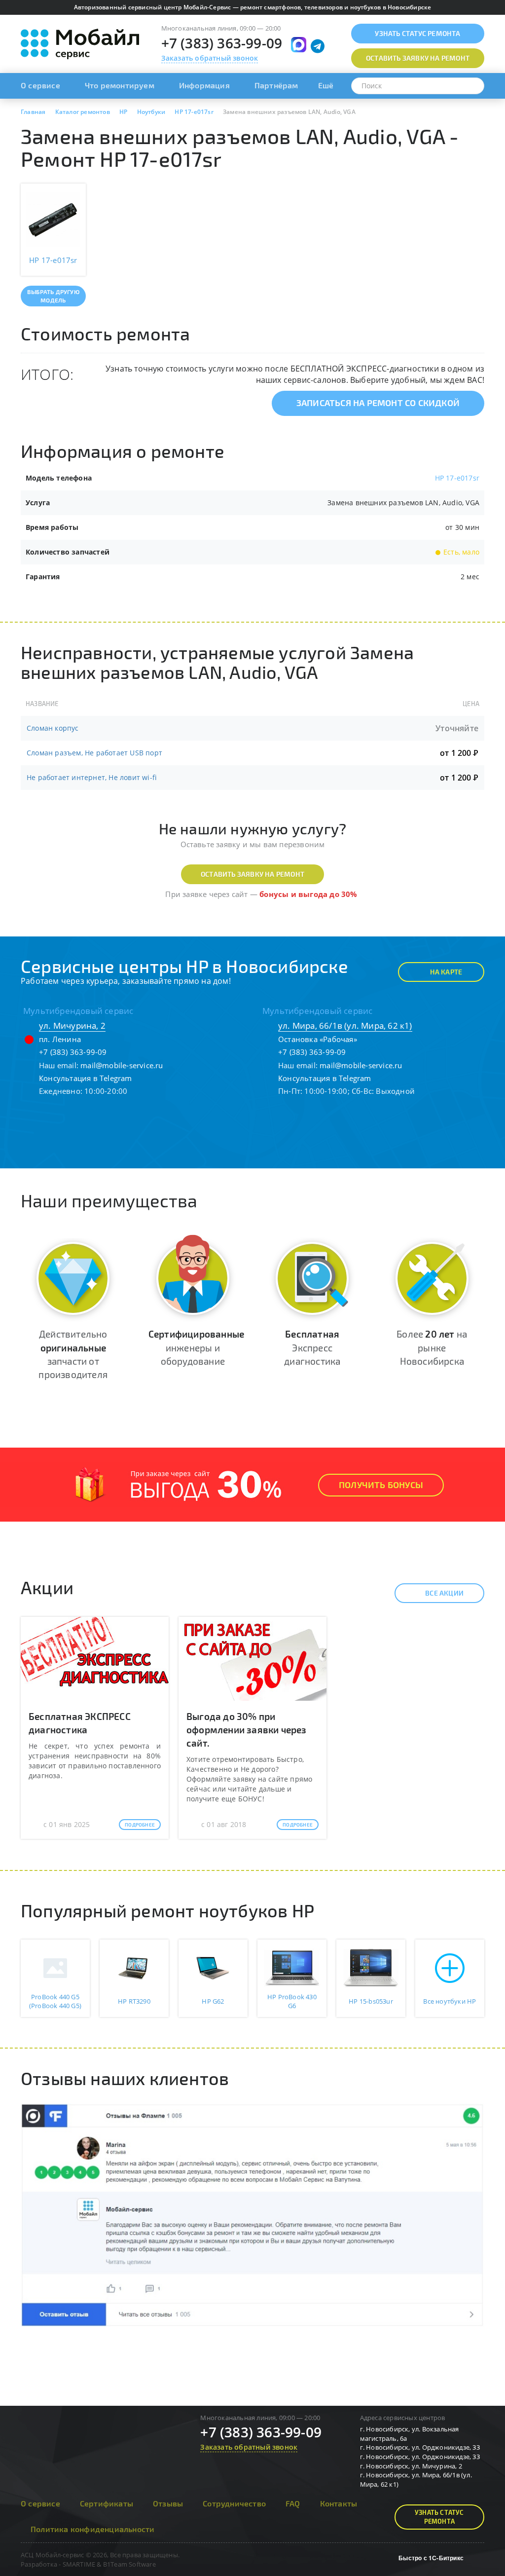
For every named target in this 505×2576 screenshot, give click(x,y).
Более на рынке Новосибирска (432, 1347)
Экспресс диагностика (312, 1347)
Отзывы (168, 2503)
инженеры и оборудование (196, 1347)
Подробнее (140, 1825)
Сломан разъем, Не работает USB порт (94, 753)
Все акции (444, 1593)
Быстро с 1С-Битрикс (431, 2558)
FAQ (293, 2503)
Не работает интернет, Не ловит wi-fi (92, 777)
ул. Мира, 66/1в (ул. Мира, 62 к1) (345, 1026)
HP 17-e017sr (457, 478)
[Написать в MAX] (299, 45)
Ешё (326, 85)
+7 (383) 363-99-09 (222, 43)
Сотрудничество (234, 2503)
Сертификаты (107, 2503)
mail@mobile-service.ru (122, 1065)
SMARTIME (79, 2564)
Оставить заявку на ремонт (252, 874)
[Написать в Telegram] (318, 46)
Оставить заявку (418, 58)
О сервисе (40, 85)
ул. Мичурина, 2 (72, 1026)
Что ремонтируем (120, 85)
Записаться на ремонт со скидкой (378, 403)
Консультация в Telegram (86, 1078)
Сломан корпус (53, 728)
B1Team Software (129, 2564)
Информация (204, 85)
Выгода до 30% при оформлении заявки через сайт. (247, 1730)
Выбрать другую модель (53, 296)
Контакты (339, 2503)
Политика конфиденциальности (92, 2529)
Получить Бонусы (381, 1485)
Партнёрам (276, 85)
